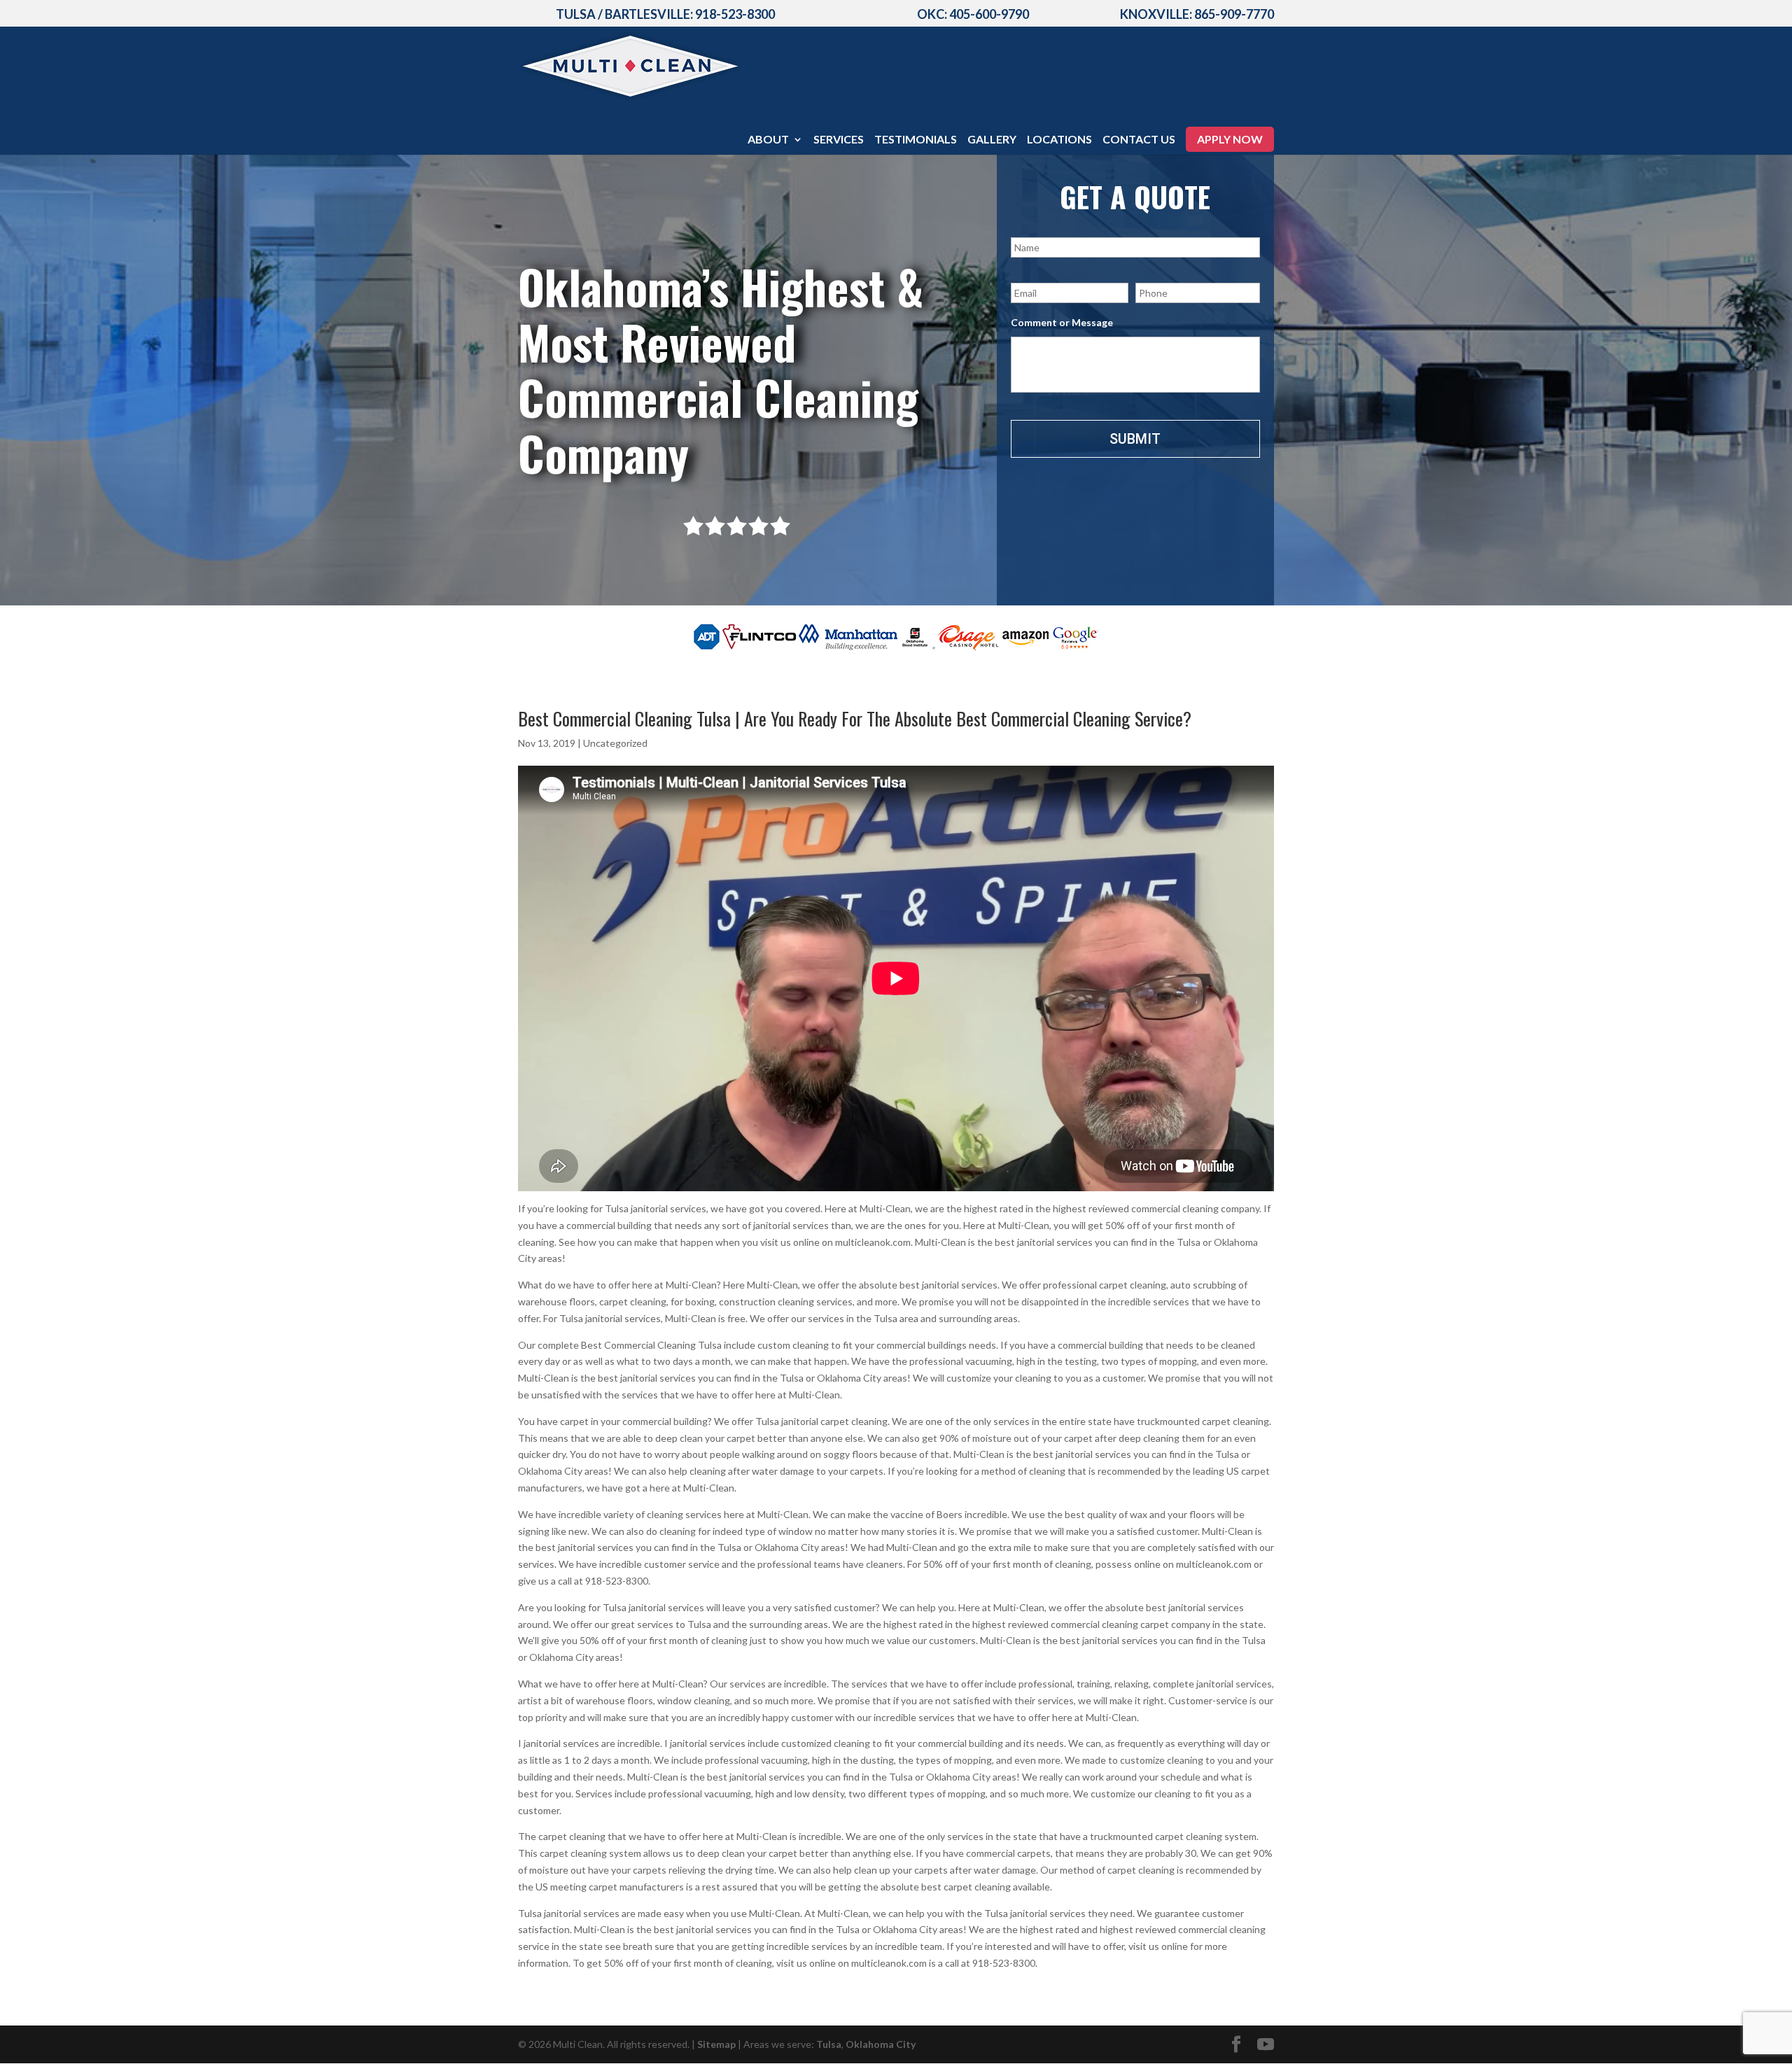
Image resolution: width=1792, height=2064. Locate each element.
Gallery (992, 140)
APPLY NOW (1230, 139)
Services (839, 140)
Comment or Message (1062, 322)
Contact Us (1139, 140)
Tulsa (829, 2044)
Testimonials (916, 140)
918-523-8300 (735, 14)
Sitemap (716, 2044)
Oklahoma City (881, 2044)
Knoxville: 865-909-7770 (1197, 14)
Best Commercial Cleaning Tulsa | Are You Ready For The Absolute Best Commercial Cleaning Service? (855, 718)
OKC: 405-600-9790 (973, 14)
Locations (1059, 140)
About (768, 140)
